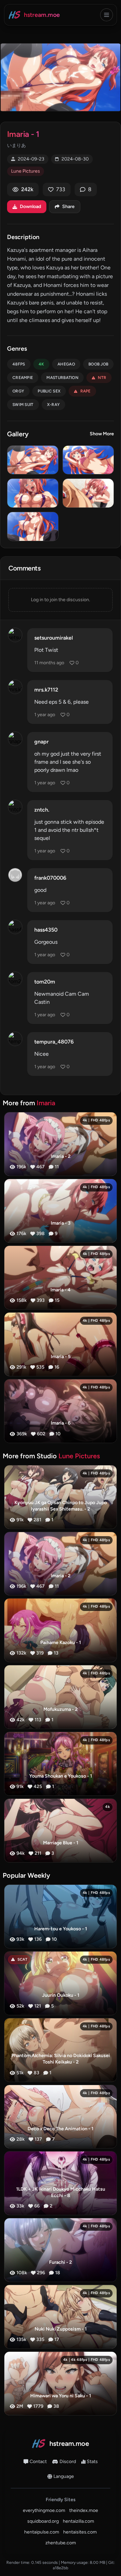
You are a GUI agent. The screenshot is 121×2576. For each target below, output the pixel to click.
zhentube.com (61, 2543)
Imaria (46, 1103)
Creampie (23, 378)
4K (42, 364)
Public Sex (49, 391)
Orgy (18, 391)
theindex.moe (84, 2510)
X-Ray (54, 405)
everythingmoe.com (44, 2510)
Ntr (102, 378)
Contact (38, 2462)
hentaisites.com (80, 2532)
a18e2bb (61, 2568)
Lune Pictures (26, 171)
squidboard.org (43, 2521)
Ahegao (66, 364)
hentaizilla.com (78, 2521)
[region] (61, 77)
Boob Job (98, 364)
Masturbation (62, 378)
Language (64, 2476)
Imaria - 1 (23, 134)
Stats (92, 2462)
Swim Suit (23, 405)
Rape (86, 391)
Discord (68, 2462)
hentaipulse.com (42, 2532)
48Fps (19, 364)
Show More (102, 434)
